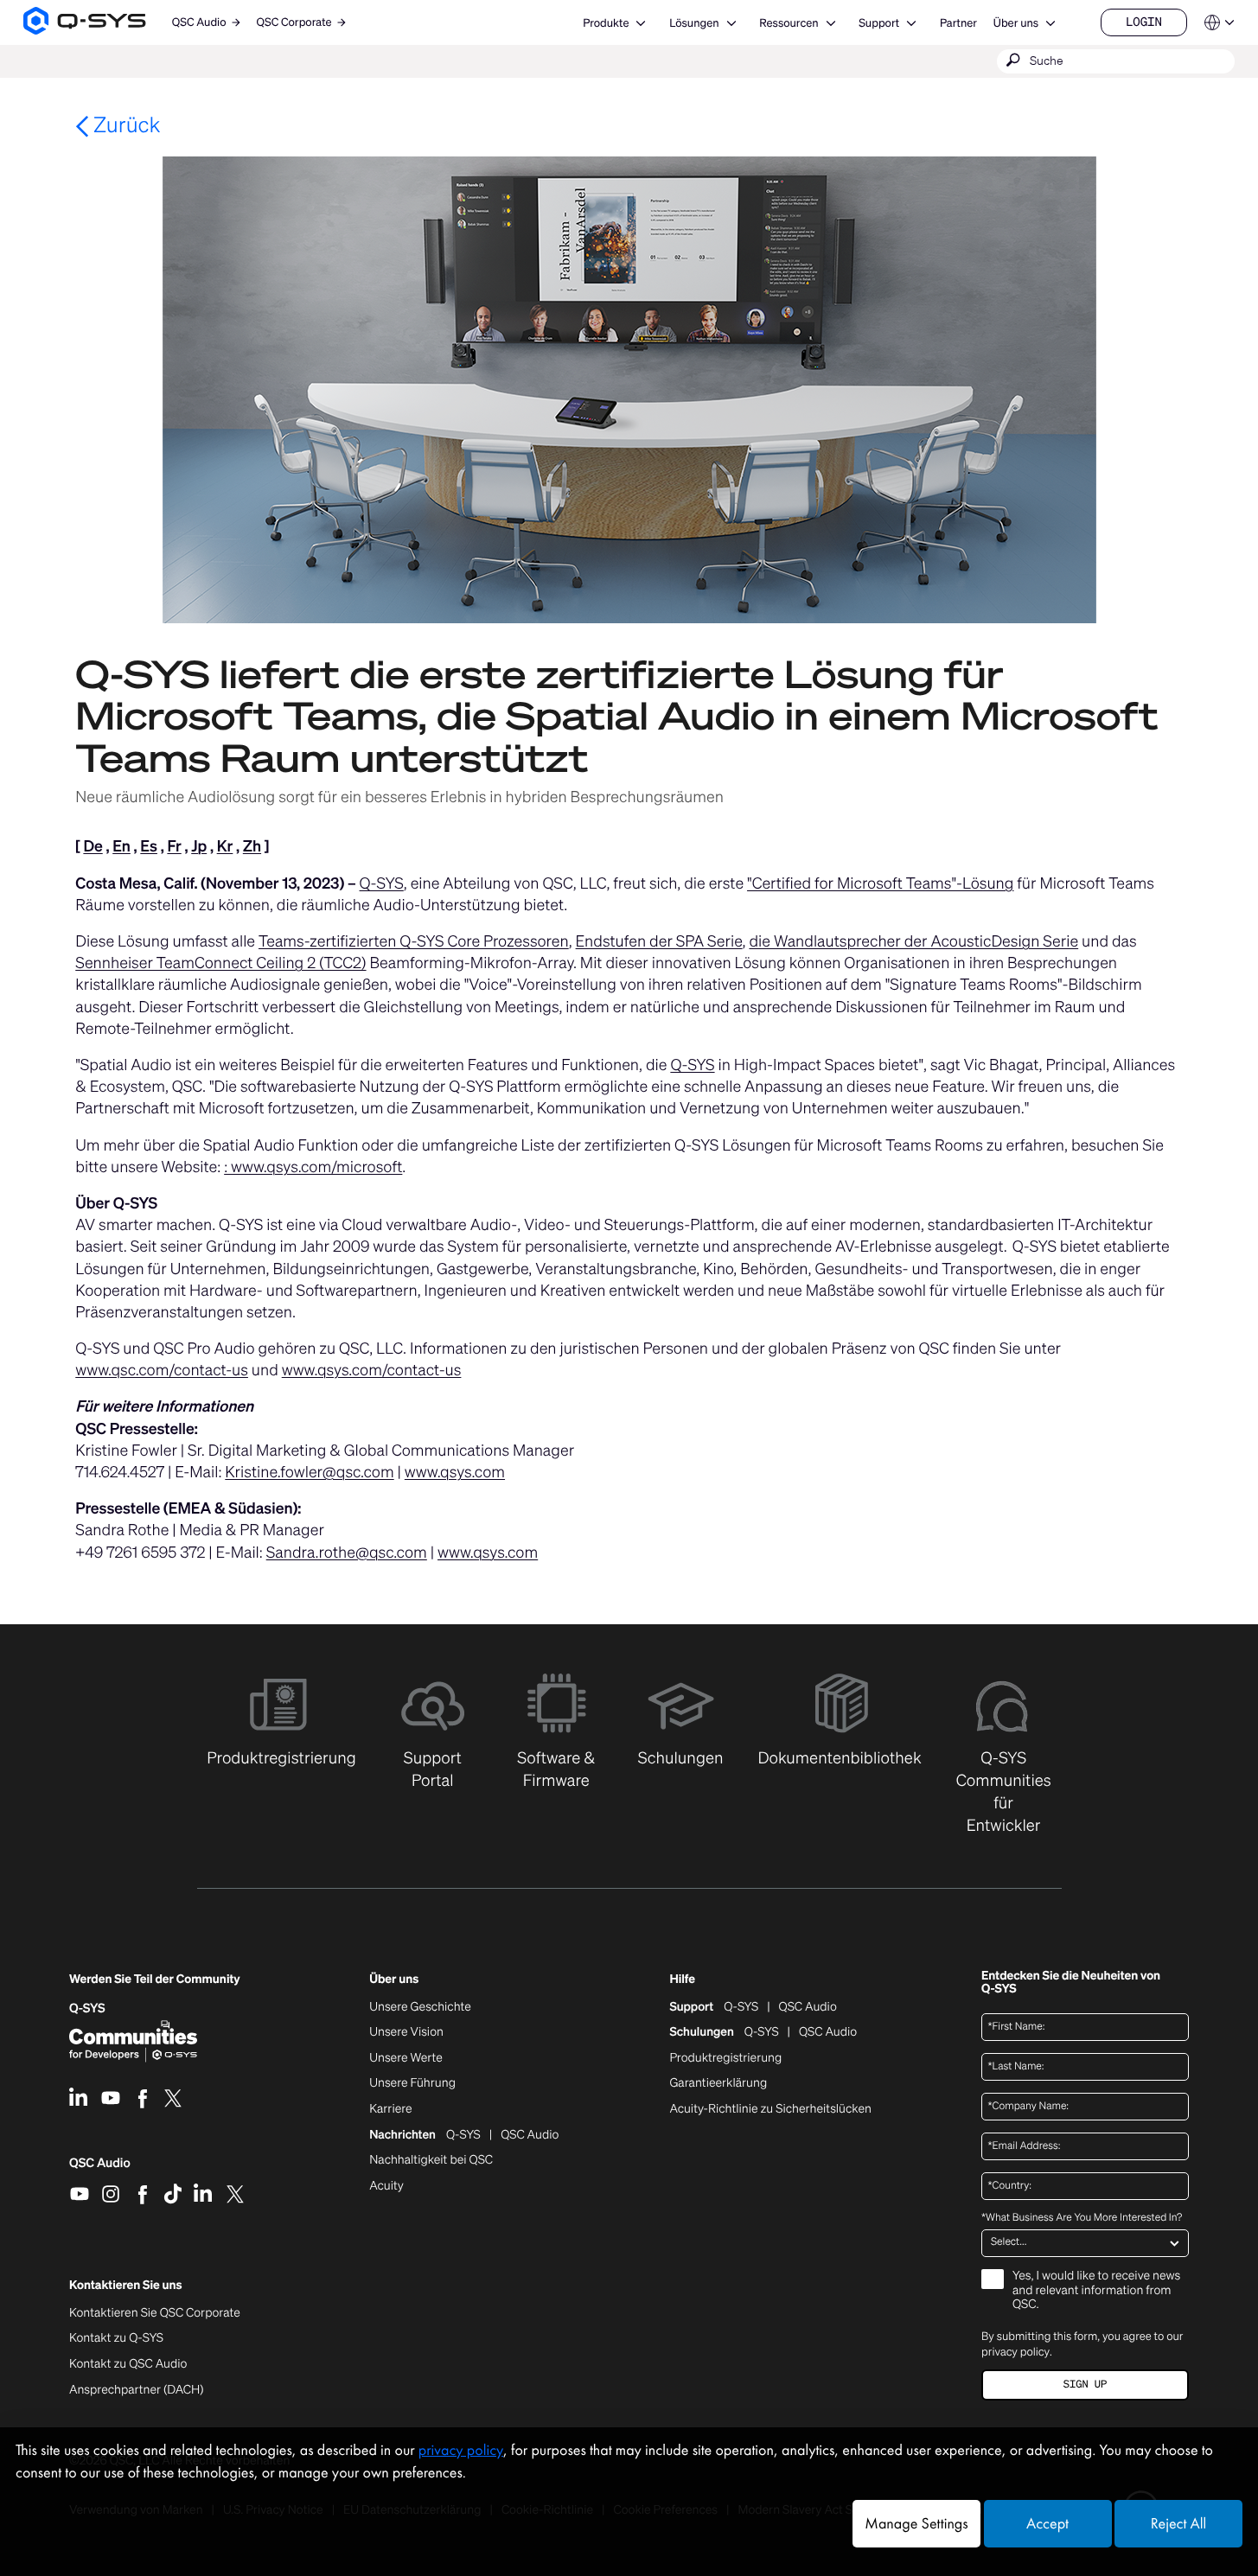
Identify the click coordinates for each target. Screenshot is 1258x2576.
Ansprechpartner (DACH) (137, 2390)
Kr (225, 846)
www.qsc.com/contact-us (162, 1370)
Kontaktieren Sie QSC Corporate (155, 2313)
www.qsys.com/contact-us (372, 1370)
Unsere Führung (412, 2083)
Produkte (606, 23)
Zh (252, 846)
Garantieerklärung (718, 2083)
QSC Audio (100, 2169)
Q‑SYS (87, 2009)
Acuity (386, 2186)
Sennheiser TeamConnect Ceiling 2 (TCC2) (220, 963)
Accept (1047, 2524)
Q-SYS (382, 883)
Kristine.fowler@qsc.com (309, 1472)
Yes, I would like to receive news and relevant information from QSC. (1096, 2291)
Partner (958, 23)
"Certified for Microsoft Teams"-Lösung (880, 883)
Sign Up (1085, 2385)
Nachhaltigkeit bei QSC (431, 2160)
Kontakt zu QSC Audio (128, 2364)
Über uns (1016, 23)
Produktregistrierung (725, 2058)
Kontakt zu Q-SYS (116, 2338)
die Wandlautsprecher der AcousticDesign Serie (913, 941)
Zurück (125, 125)
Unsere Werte (406, 2058)
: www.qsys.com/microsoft (313, 1167)
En (121, 846)
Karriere (390, 2109)
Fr (174, 846)
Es (149, 846)
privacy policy (1015, 2352)
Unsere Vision (406, 2032)
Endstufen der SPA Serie (659, 941)
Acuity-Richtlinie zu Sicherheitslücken (770, 2109)
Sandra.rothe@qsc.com (347, 1553)
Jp (199, 846)
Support (879, 23)
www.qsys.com (455, 1472)
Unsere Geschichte (420, 2007)
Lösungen (694, 23)
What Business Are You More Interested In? (1082, 2218)
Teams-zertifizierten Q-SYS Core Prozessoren (414, 941)
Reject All (1178, 2524)
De (93, 846)
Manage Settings (916, 2524)
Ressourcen (789, 23)
